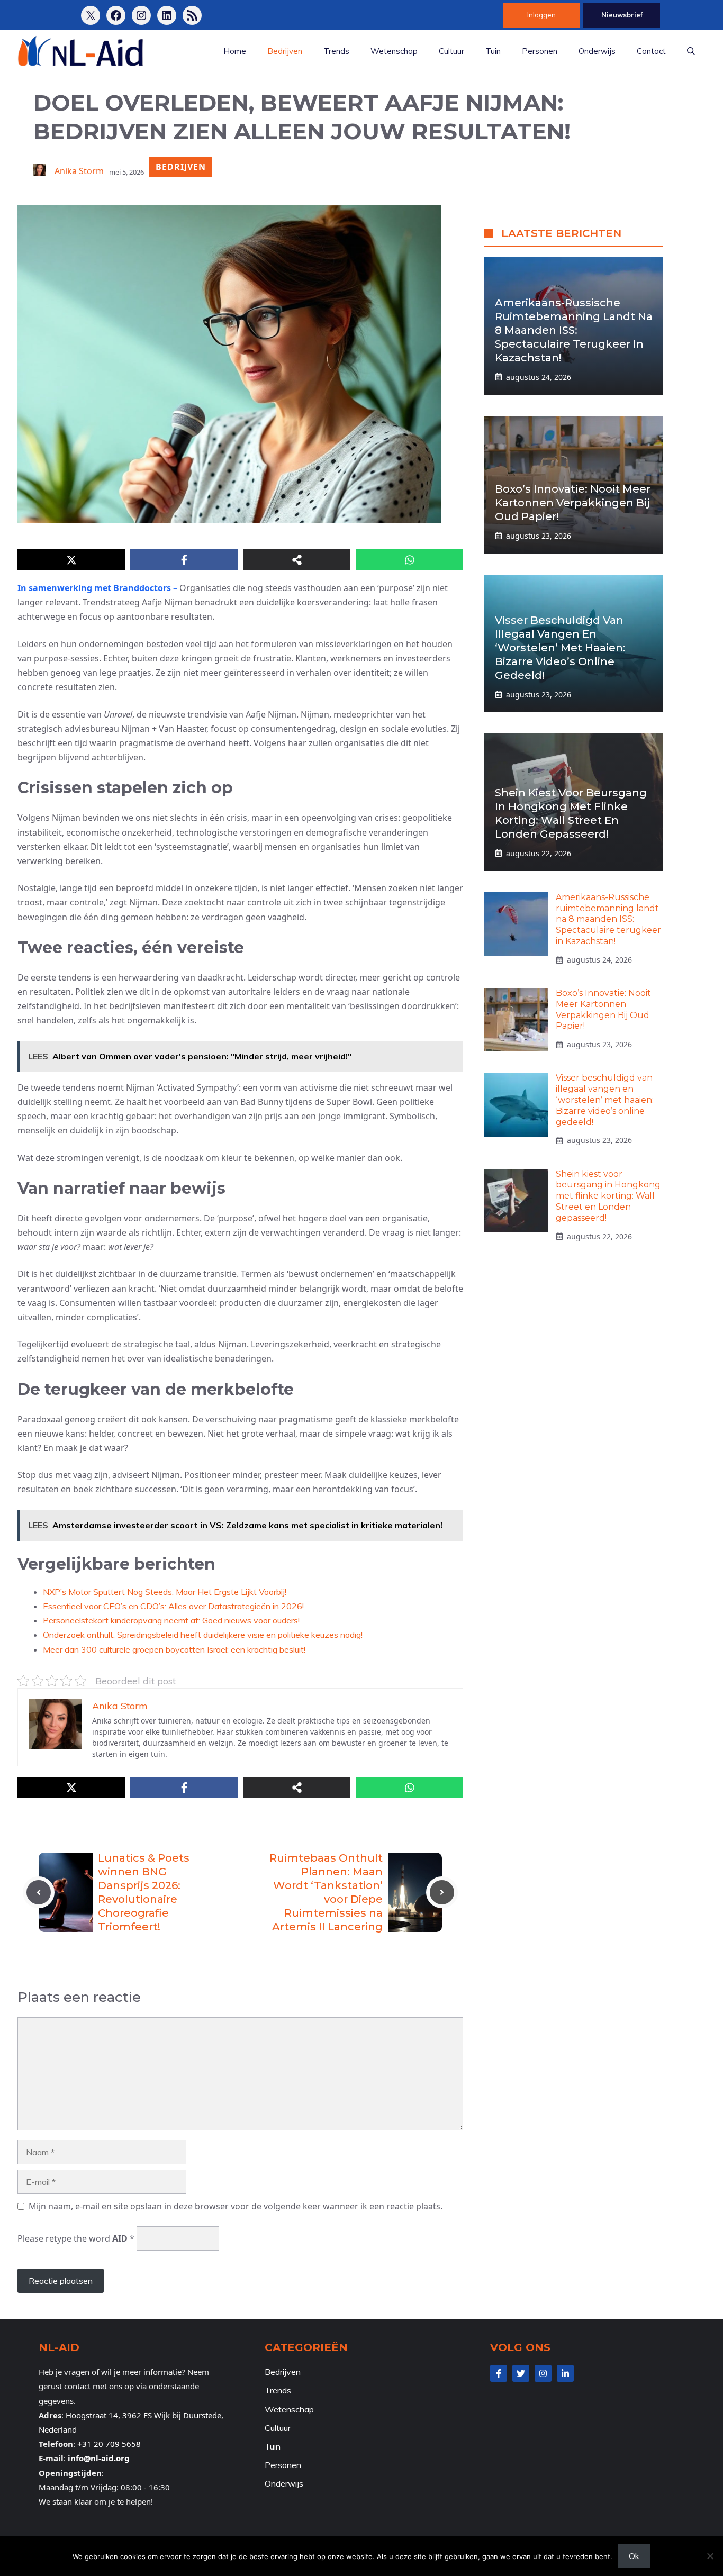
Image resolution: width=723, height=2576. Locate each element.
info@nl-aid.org (99, 2458)
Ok (634, 2556)
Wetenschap (394, 51)
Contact (651, 51)
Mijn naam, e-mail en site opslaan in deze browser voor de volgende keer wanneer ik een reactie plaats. (236, 2206)
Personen (540, 51)
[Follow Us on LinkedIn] (565, 2373)
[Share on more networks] (297, 560)
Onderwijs (597, 51)
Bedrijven (285, 51)
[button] (691, 51)
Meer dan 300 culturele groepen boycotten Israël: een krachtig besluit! (174, 1649)
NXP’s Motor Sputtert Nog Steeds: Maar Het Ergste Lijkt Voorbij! (165, 1592)
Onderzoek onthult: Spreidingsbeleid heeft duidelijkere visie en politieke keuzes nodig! (203, 1635)
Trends (336, 51)
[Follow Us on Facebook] (499, 2373)
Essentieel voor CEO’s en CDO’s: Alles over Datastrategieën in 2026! (173, 1606)
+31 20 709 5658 (109, 2444)
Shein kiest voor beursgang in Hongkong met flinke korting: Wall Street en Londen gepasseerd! (608, 1196)
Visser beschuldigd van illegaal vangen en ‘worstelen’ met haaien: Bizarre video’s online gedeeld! (560, 648)
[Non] (710, 2556)
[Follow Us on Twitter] (521, 2373)
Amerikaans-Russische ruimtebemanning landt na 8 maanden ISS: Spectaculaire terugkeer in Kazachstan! (574, 330)
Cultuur (451, 51)
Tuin (493, 51)
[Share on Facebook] (184, 560)
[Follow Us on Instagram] (543, 2373)
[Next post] (442, 1892)
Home (235, 51)
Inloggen (541, 15)
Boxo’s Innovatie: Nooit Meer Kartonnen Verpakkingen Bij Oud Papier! (573, 503)
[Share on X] (71, 560)
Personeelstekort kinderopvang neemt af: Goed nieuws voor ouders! (171, 1620)
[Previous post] (39, 1892)
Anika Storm (79, 171)
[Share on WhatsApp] (409, 560)
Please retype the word (76, 2238)
